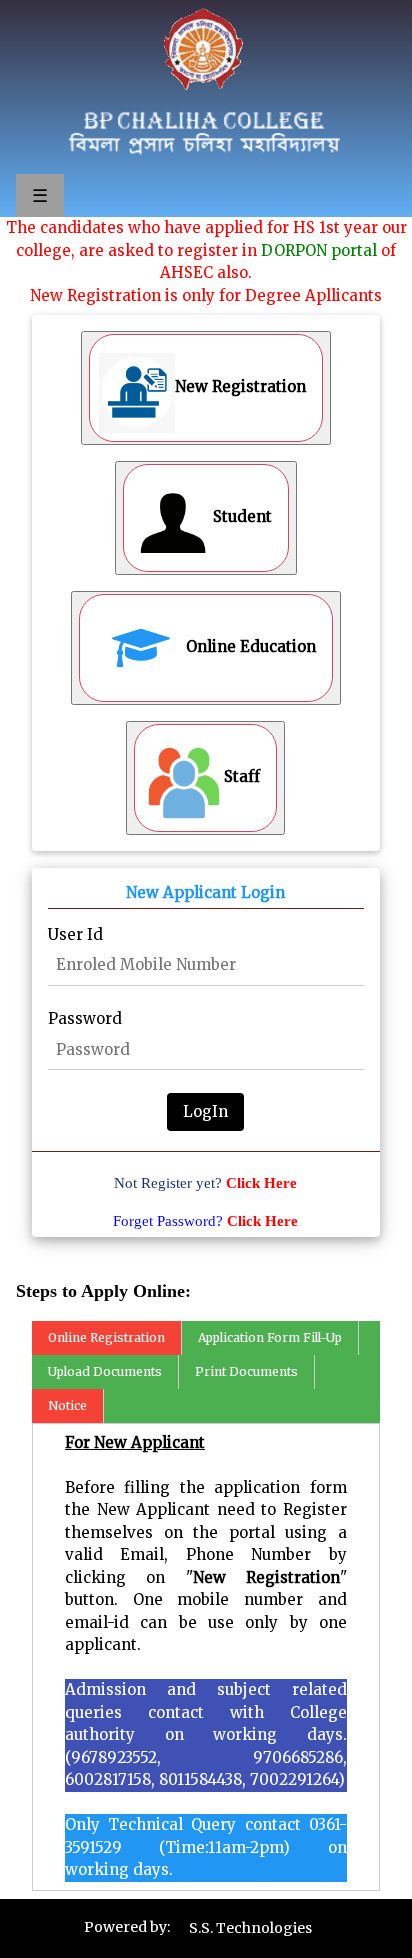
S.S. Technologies (250, 1928)
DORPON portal (319, 250)
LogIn (205, 1111)
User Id (75, 934)
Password (85, 1018)
